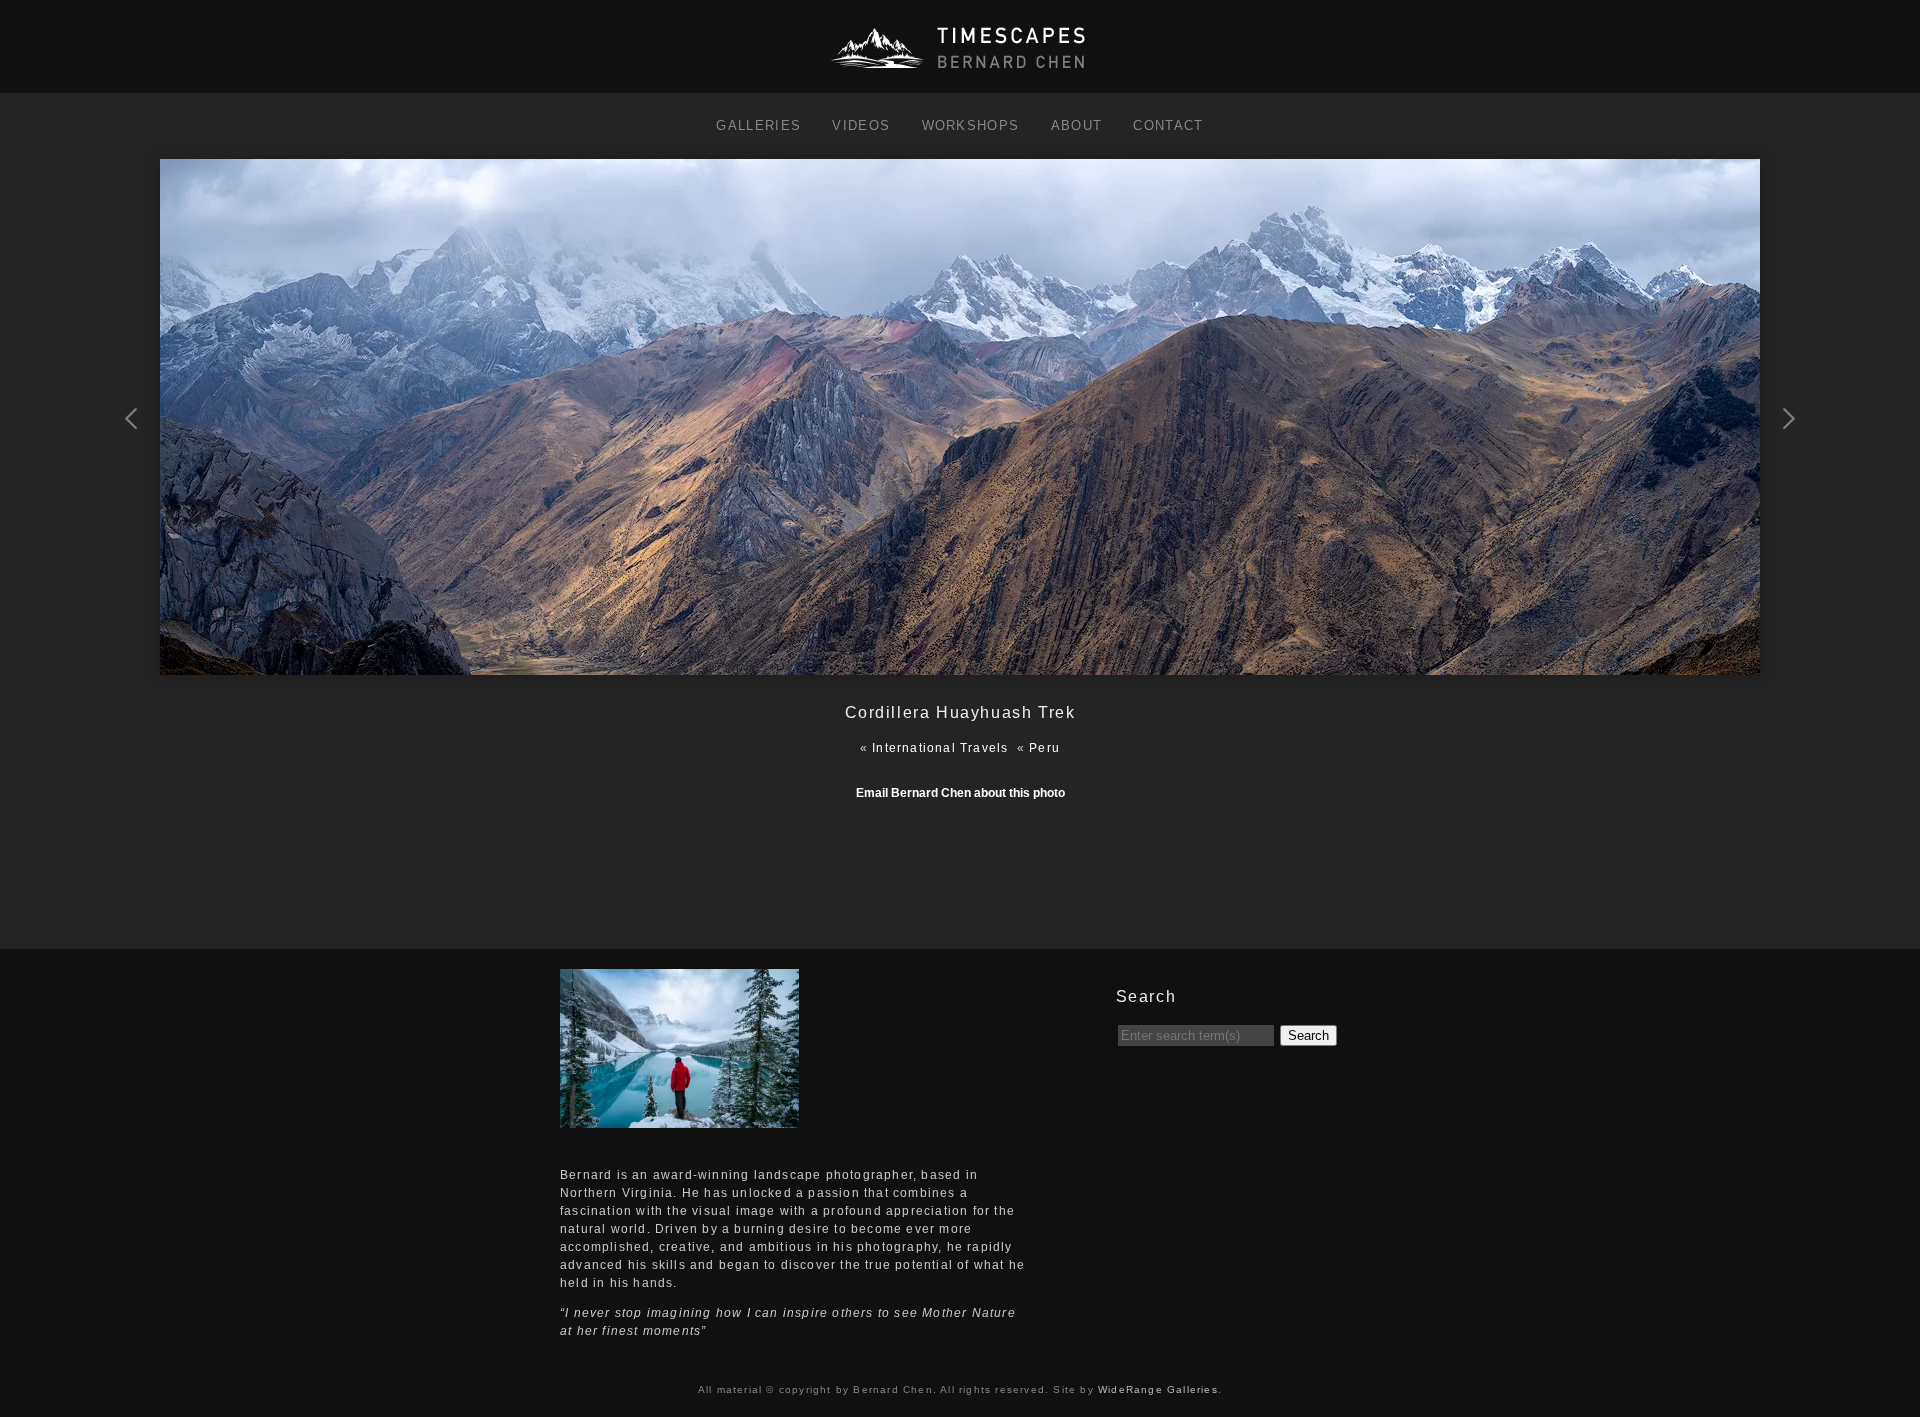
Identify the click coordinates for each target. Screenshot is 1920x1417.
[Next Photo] (960, 666)
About (1077, 125)
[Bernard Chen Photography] (960, 69)
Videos (861, 125)
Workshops (971, 125)
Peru (1044, 748)
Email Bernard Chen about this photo (960, 793)
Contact (1168, 125)
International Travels (940, 748)
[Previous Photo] (132, 513)
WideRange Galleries (1158, 1389)
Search (1308, 1035)
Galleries (758, 125)
